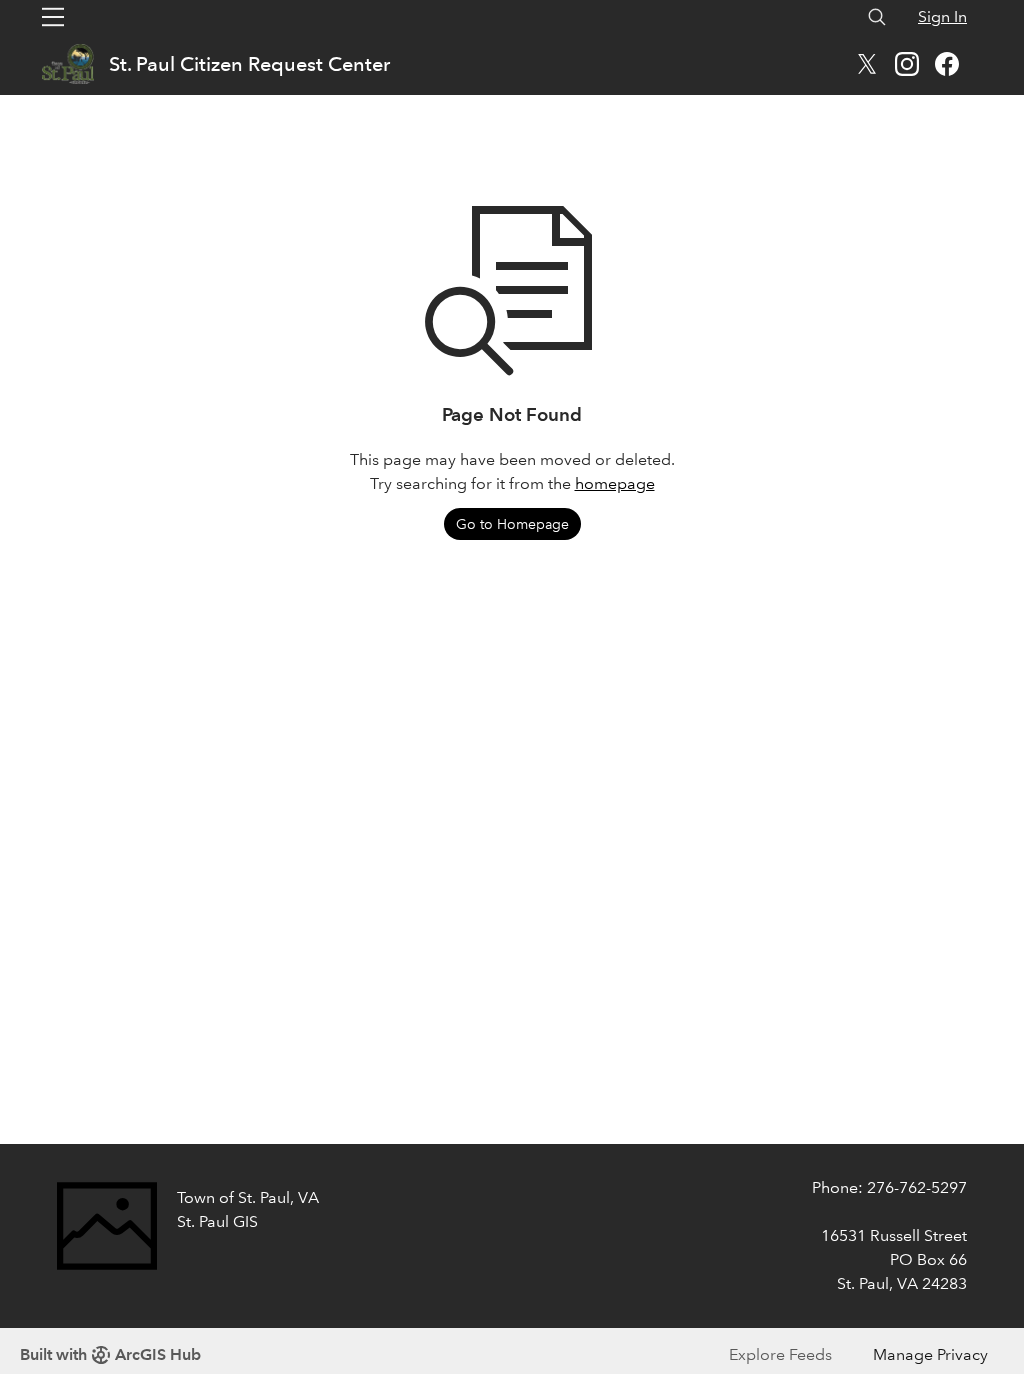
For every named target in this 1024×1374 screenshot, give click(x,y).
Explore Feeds (780, 1354)
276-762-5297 (917, 1187)
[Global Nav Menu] (53, 17)
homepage (615, 483)
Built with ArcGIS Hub (110, 1354)
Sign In (942, 16)
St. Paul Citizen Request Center (249, 64)
